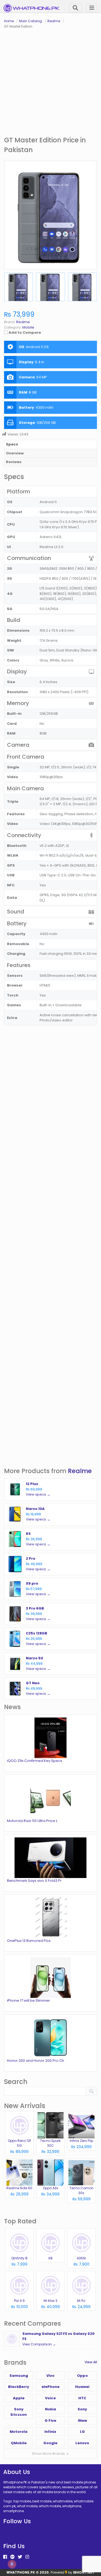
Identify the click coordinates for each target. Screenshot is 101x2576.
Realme (80, 1471)
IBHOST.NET (84, 2572)
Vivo (50, 2376)
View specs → (38, 1494)
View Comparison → (39, 2344)
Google (50, 2443)
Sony (82, 2409)
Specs (12, 444)
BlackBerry (19, 2387)
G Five (50, 2421)
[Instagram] (27, 2557)
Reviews (14, 462)
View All (91, 2362)
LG (82, 2432)
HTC (82, 2398)
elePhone (50, 2387)
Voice (50, 2398)
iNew (82, 2421)
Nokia (50, 2409)
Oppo (82, 2376)
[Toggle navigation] (92, 8)
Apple (19, 2398)
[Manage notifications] (12, 2564)
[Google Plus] (12, 2557)
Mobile (28, 327)
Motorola (19, 2432)
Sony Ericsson (19, 2412)
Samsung (19, 2376)
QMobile (19, 2443)
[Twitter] (20, 2557)
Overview (15, 453)
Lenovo (82, 2443)
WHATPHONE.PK (21, 2572)
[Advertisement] (50, 82)
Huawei (82, 2387)
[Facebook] (5, 2557)
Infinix (50, 2432)
